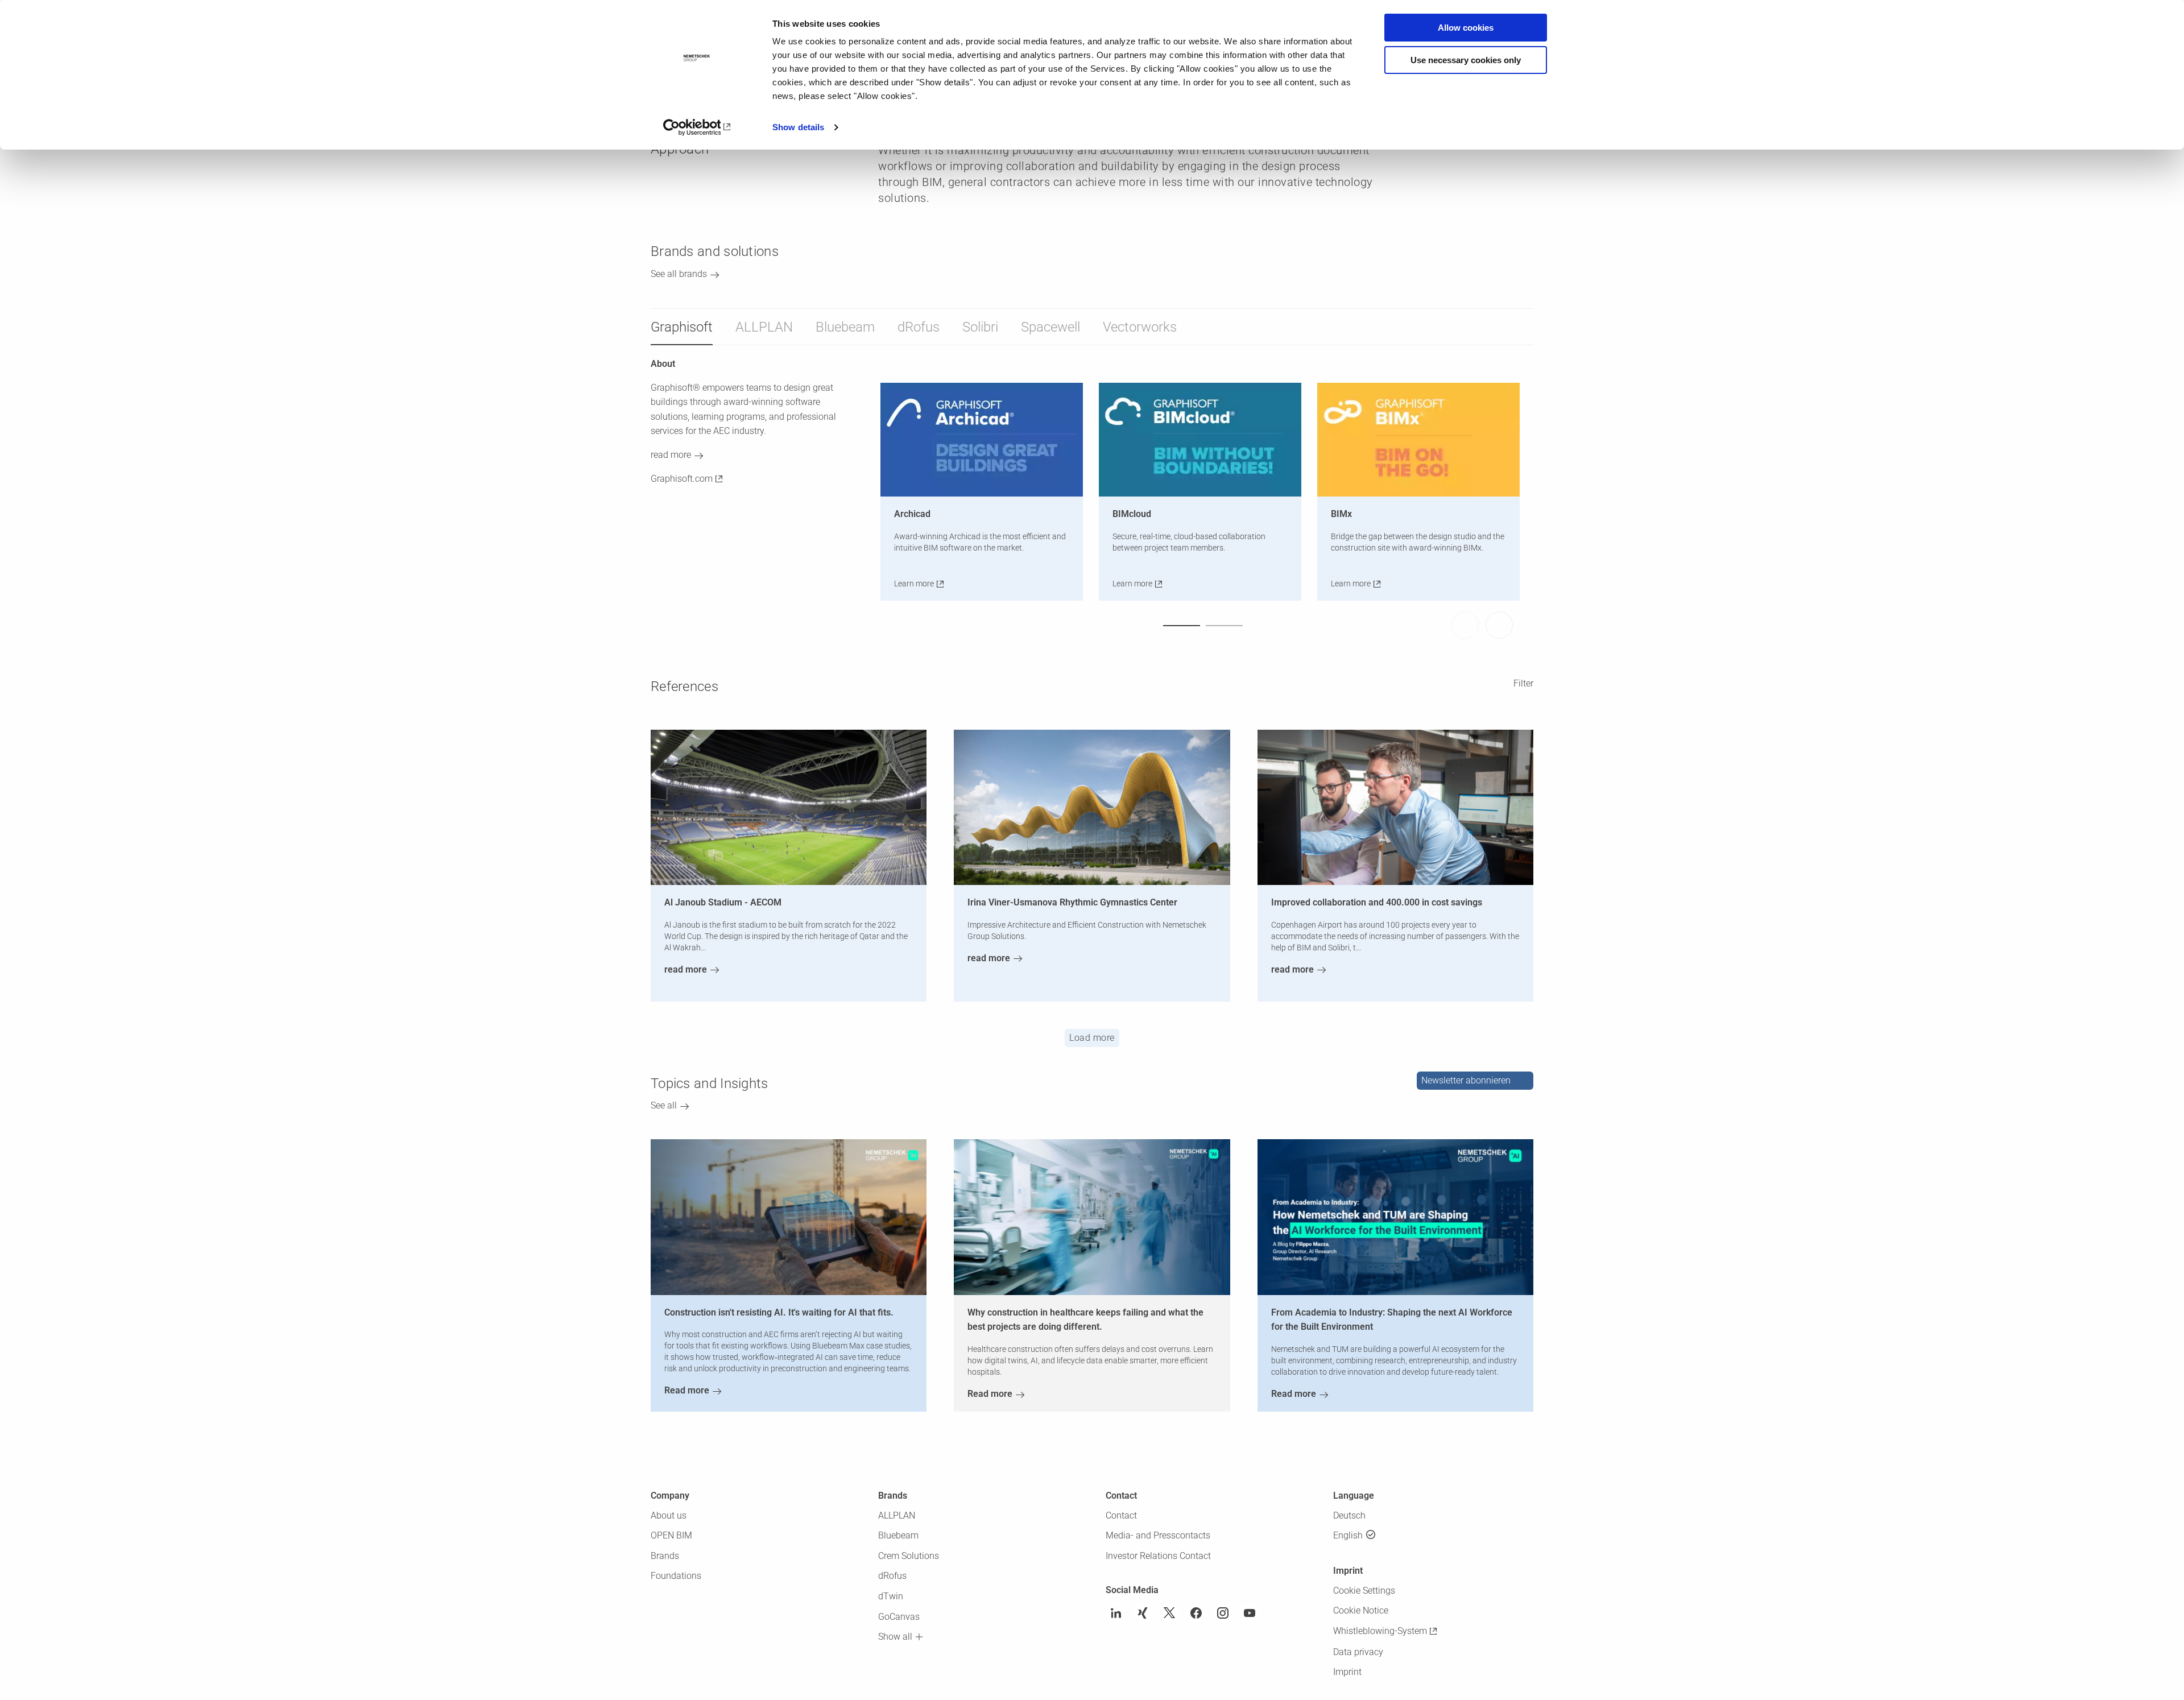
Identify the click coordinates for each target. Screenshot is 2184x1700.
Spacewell (1050, 327)
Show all (895, 1637)
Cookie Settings (1364, 1591)
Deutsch (1349, 1515)
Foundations (676, 1576)
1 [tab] (1182, 625)
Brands (665, 1556)
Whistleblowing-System (1380, 1631)
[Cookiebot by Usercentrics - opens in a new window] (697, 127)
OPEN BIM (671, 1535)
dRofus (919, 327)
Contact (1121, 1515)
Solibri (980, 327)
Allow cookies (1466, 28)
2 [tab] (1224, 625)
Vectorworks (1140, 327)
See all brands (679, 274)
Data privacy (1358, 1652)
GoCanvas (899, 1617)
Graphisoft (682, 327)
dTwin (891, 1596)
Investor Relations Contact (1158, 1556)
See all (664, 1105)
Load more (1092, 1038)
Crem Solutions (909, 1556)
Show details (798, 127)
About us (669, 1515)
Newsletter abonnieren (1466, 1080)
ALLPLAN (764, 327)
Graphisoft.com (682, 479)
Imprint (1347, 1672)
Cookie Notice (1361, 1610)
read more (671, 455)
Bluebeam (845, 327)
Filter (1523, 683)
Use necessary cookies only (1466, 60)
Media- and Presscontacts (1158, 1535)
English (1348, 1535)
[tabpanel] (987, 492)
